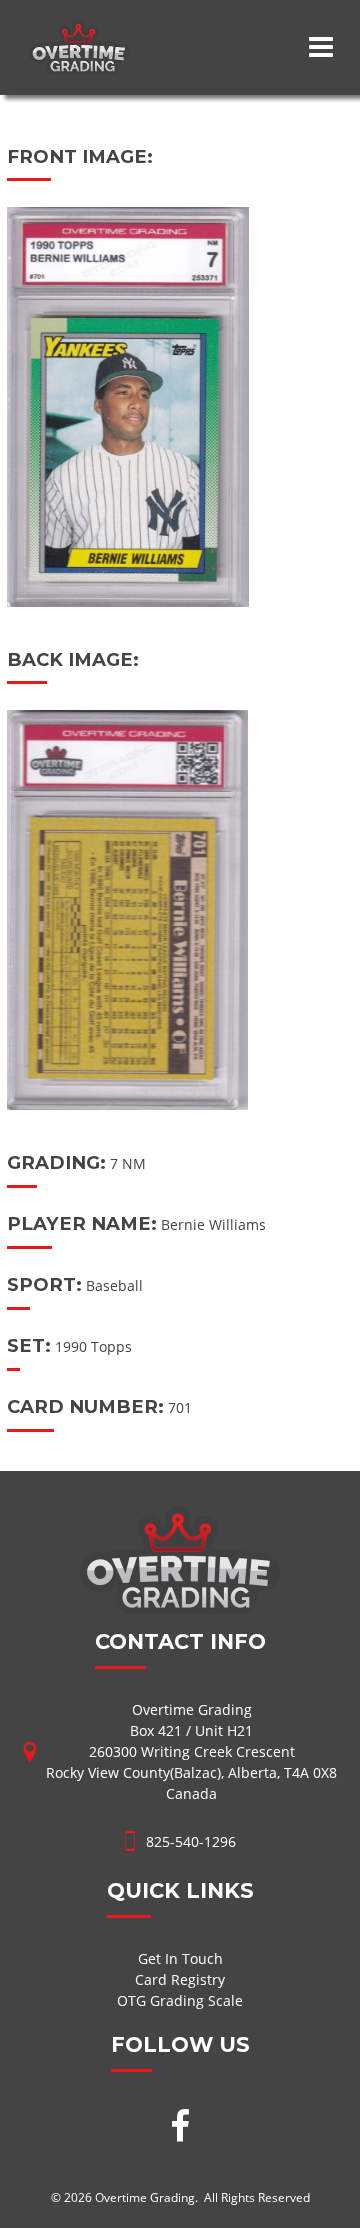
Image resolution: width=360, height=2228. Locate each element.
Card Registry (180, 1979)
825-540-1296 (191, 1841)
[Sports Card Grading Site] (79, 30)
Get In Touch (180, 1958)
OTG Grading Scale (180, 2000)
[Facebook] (180, 2128)
